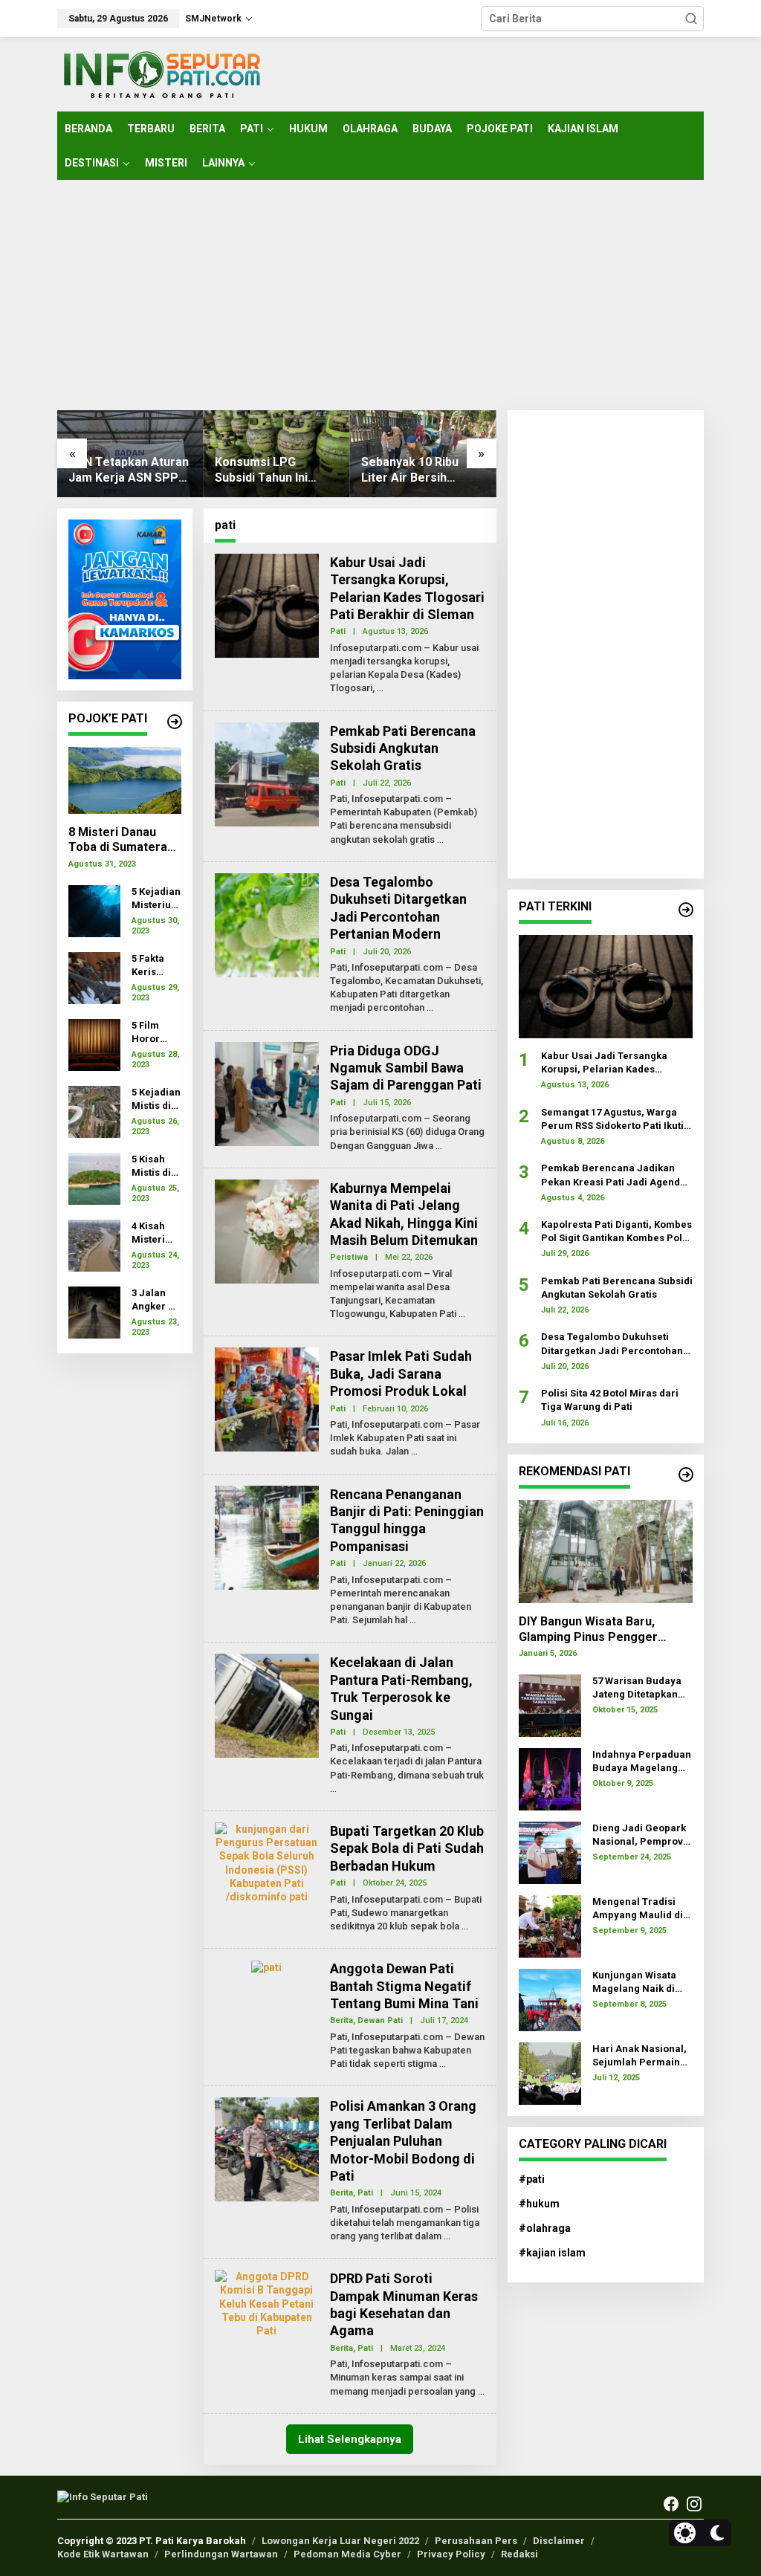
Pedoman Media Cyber (347, 2554)
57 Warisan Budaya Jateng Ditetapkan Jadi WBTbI (637, 1688)
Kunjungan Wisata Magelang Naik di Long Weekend (634, 1983)
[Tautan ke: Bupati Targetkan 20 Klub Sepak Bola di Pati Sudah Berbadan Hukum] (267, 1862)
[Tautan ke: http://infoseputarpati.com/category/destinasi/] (686, 1475)
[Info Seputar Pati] (161, 74)
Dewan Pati (380, 2020)
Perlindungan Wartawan (221, 2554)
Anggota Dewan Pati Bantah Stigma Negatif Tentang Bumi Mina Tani (404, 1986)
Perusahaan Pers (476, 2541)
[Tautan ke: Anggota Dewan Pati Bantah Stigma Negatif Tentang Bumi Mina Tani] (266, 1967)
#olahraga (545, 2228)
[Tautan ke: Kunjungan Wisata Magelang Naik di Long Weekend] (550, 1999)
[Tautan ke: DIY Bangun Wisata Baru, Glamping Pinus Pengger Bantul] (606, 1551)
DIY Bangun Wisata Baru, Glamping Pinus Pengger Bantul (588, 1630)
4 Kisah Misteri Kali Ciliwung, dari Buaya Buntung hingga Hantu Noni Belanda (153, 1233)
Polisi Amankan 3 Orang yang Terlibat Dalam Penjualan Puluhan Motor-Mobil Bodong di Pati (403, 2141)
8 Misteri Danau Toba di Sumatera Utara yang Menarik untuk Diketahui (123, 841)
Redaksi (519, 2554)
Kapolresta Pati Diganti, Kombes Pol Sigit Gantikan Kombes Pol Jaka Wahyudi (616, 1232)
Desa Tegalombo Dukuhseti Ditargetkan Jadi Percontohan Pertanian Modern (612, 1344)
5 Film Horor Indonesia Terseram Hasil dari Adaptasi (155, 1033)
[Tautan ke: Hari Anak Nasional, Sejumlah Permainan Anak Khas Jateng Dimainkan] (550, 2072)
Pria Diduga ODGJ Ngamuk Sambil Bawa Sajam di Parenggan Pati (406, 1068)
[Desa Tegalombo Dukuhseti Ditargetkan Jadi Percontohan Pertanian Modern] (430, 1008)
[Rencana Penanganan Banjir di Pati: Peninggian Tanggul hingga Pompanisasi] (413, 1620)
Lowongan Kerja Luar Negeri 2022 (340, 2541)
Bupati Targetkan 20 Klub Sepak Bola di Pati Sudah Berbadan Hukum (407, 1848)
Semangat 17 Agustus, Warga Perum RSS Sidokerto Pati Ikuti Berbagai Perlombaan (612, 1120)
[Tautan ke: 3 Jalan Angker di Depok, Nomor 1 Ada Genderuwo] (94, 1311)
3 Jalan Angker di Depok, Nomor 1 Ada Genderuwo (156, 1300)
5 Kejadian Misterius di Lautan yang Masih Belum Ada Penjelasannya (156, 899)
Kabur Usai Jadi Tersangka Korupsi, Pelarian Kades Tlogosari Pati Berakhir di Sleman (604, 1063)
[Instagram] (694, 2504)
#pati (532, 2179)
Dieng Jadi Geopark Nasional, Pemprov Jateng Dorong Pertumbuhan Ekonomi (639, 1835)
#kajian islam (552, 2253)
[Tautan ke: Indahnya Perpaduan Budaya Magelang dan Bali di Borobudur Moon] (550, 1778)
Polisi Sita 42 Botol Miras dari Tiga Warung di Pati (610, 1400)
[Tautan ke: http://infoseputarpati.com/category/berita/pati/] (686, 910)
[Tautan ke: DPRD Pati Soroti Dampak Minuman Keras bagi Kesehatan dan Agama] (267, 2302)
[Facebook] (671, 2504)
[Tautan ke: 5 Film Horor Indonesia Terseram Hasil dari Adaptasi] (94, 1043)
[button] (691, 19)
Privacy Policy (451, 2554)
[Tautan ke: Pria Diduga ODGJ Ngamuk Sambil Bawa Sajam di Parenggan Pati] (267, 1093)
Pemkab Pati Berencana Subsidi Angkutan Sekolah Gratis (403, 748)
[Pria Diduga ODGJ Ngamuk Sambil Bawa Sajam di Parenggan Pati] (439, 1146)
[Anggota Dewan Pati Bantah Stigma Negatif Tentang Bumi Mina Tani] (443, 2064)
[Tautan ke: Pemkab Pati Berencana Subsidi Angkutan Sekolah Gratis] (267, 773)
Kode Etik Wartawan (103, 2554)
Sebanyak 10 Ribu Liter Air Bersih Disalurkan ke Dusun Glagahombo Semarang (418, 470)
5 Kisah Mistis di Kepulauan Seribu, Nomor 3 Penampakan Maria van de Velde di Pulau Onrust (155, 1166)
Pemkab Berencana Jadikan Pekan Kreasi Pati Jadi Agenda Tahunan (613, 1175)
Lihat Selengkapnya (350, 2439)
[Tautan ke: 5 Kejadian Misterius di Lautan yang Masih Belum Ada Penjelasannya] (94, 910)
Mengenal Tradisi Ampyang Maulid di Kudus (638, 1909)
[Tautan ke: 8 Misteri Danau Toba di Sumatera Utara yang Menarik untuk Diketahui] (125, 780)
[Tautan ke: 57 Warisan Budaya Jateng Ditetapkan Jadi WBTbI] (550, 1704)
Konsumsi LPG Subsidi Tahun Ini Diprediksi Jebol (261, 470)
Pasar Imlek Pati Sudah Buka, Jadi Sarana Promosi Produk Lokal (401, 1373)
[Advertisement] (380, 295)
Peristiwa (349, 1257)
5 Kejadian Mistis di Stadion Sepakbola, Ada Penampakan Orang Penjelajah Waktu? (156, 1100)
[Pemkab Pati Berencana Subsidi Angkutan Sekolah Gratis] (440, 840)
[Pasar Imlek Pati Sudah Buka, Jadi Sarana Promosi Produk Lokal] (414, 1452)
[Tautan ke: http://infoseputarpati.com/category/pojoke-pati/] (175, 722)
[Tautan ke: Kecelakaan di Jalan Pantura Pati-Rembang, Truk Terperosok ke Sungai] (267, 1705)
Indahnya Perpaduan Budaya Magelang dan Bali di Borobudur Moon (642, 1762)
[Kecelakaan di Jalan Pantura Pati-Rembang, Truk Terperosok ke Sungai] (333, 1789)
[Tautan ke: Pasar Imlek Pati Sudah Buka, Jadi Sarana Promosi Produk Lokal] (267, 1399)
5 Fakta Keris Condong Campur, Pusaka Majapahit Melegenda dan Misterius (155, 966)
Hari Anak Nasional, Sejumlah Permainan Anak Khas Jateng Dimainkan (642, 2056)
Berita (341, 2020)
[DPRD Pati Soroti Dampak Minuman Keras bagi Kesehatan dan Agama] (481, 2392)
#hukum (539, 2204)
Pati (338, 631)
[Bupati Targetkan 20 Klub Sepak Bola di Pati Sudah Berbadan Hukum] (465, 1926)
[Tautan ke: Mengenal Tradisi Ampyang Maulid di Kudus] (550, 1925)
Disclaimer (559, 2541)
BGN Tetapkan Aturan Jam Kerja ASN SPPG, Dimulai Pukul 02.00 (129, 470)
